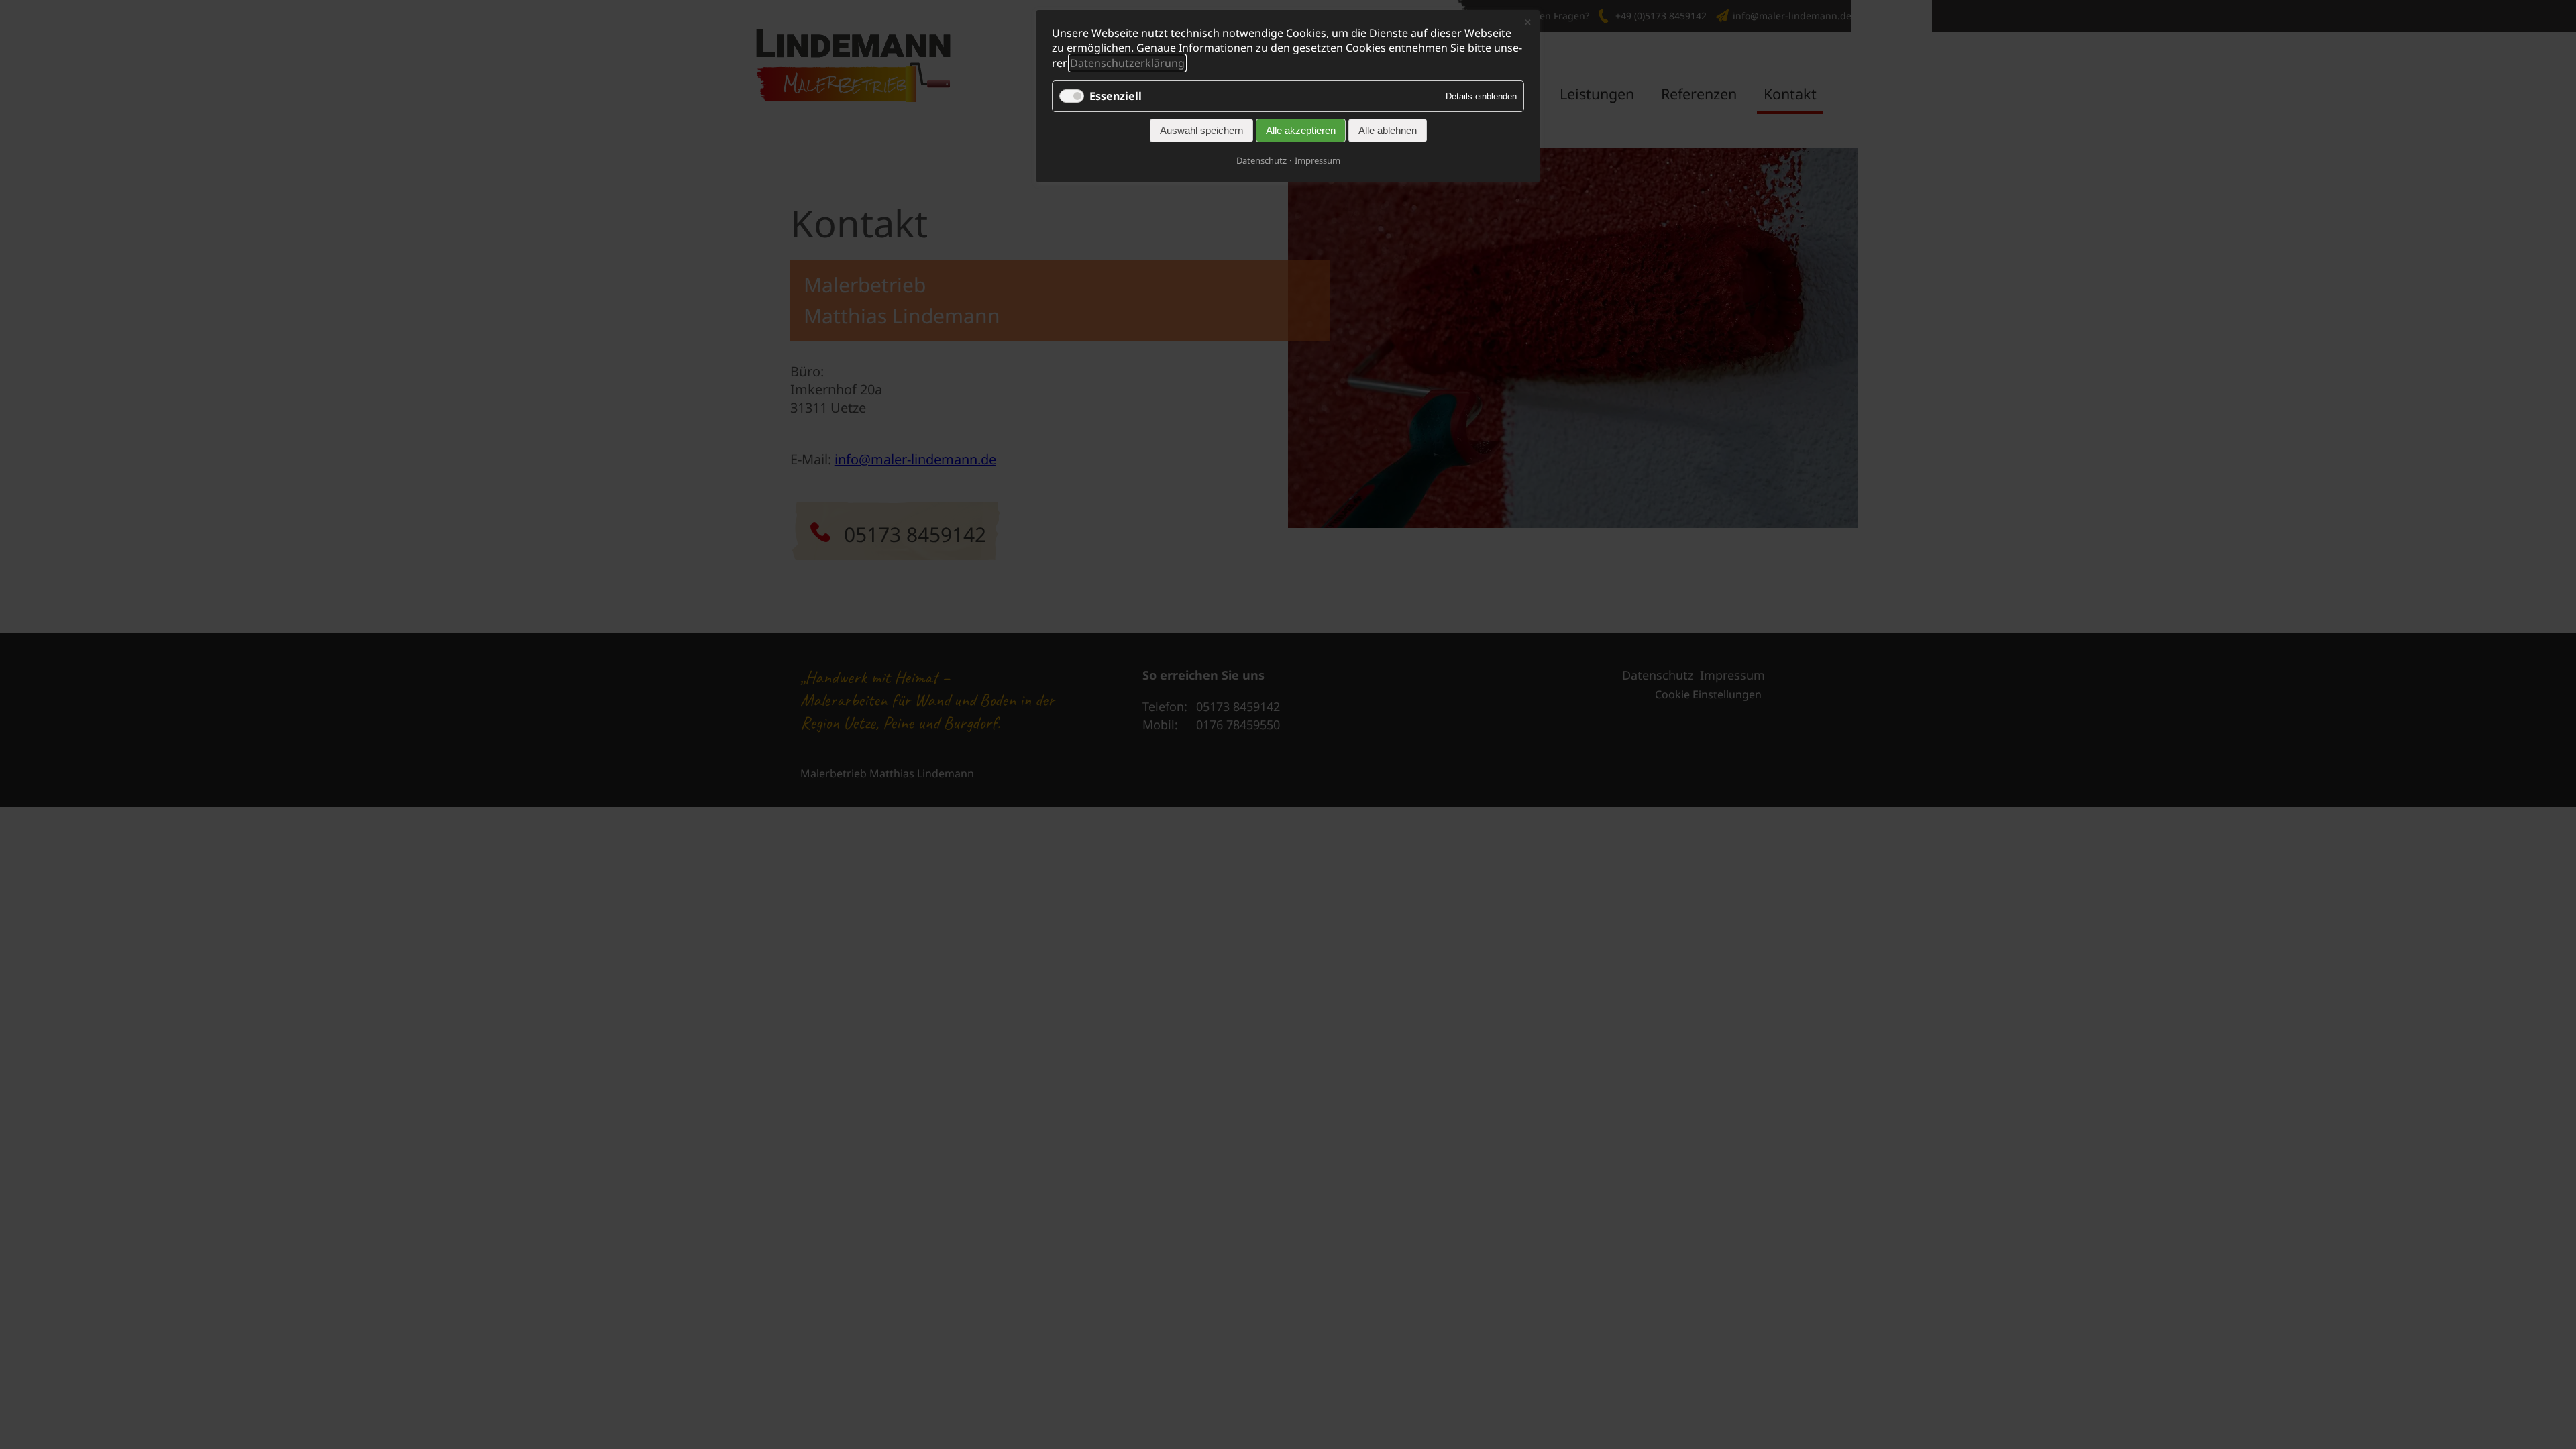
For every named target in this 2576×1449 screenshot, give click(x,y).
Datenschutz (1262, 160)
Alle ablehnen (1388, 130)
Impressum (1318, 160)
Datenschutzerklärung (1127, 63)
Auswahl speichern (1201, 130)
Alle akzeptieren (1301, 130)
